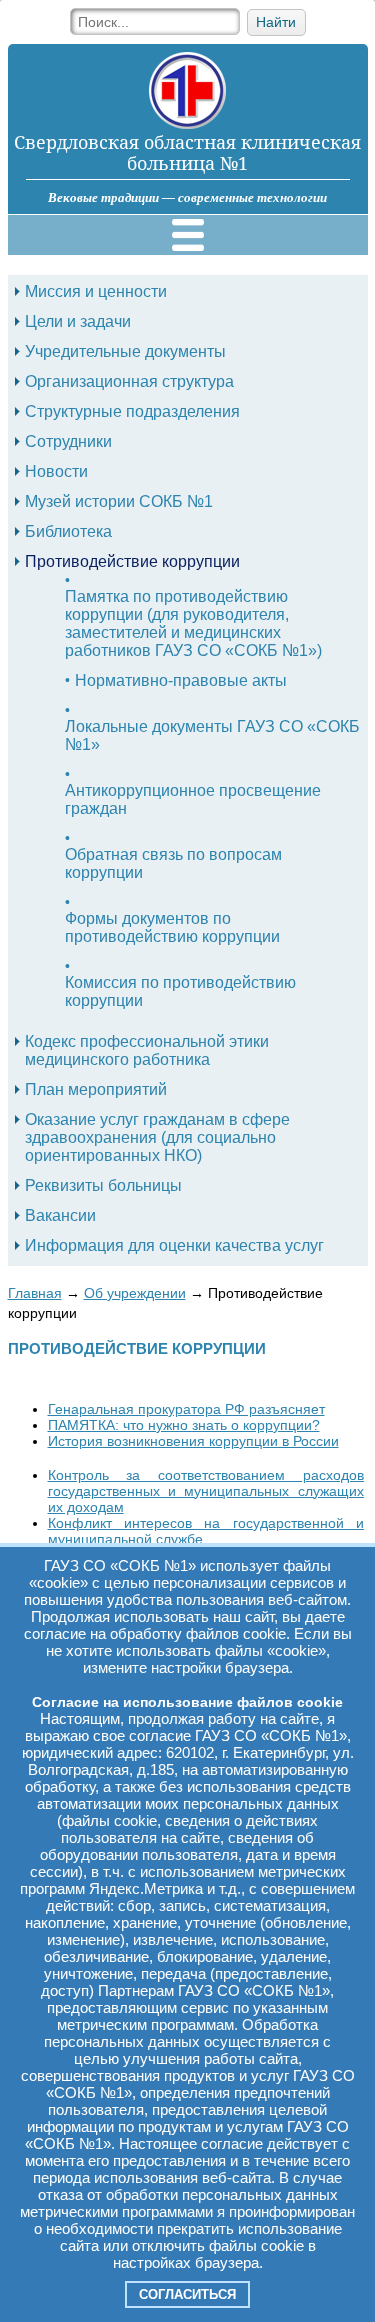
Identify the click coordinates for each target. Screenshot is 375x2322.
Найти (276, 22)
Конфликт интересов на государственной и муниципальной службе (206, 1531)
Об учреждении (135, 1293)
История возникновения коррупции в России (193, 1441)
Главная (35, 1293)
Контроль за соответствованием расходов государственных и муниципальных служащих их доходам (206, 1491)
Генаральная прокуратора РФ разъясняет (186, 1409)
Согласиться (187, 2294)
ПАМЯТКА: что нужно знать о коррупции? (184, 1425)
